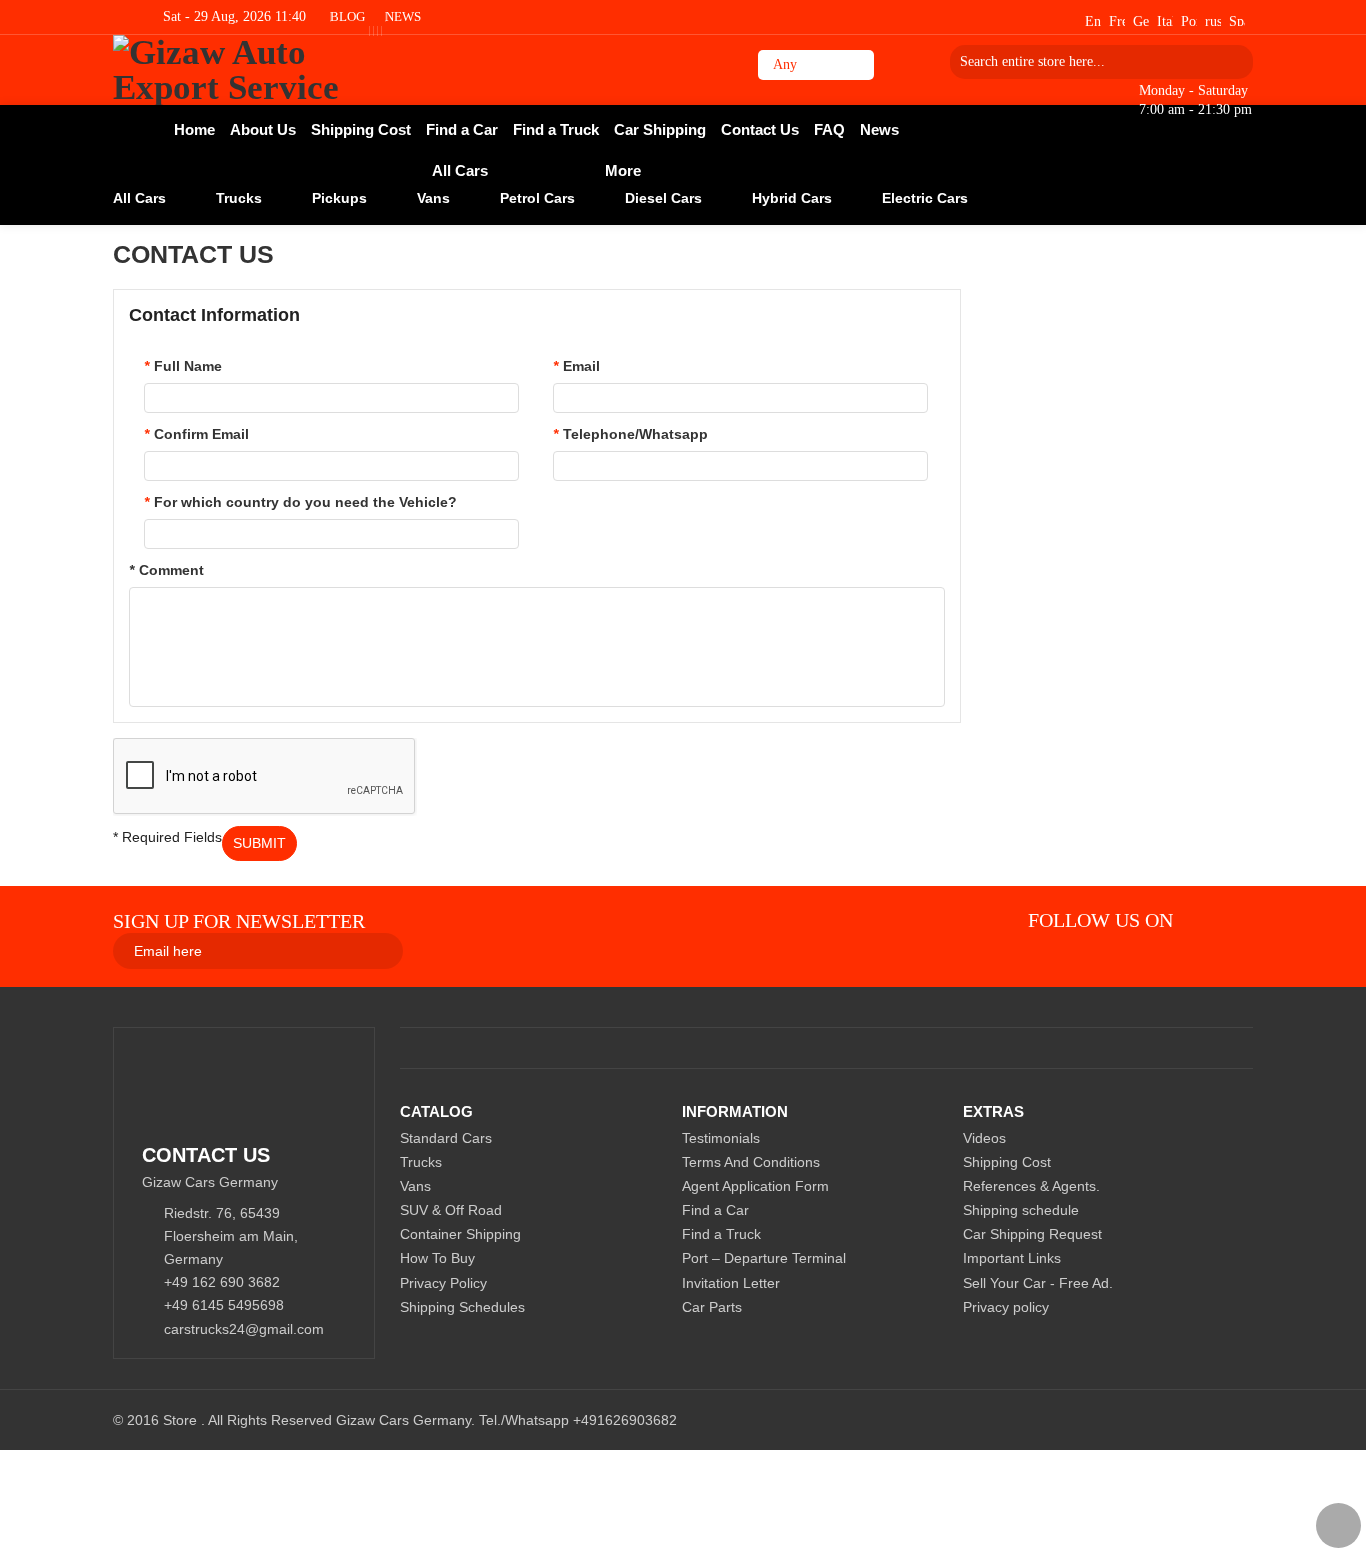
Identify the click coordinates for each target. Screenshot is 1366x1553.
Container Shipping (460, 1234)
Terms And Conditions (751, 1162)
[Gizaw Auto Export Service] (255, 70)
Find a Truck (721, 1234)
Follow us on (1100, 920)
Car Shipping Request (1032, 1234)
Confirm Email (196, 434)
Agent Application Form (755, 1186)
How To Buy (437, 1258)
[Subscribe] (638, 950)
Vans (433, 198)
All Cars (139, 198)
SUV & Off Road (451, 1210)
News (403, 16)
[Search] (1231, 61)
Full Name (183, 366)
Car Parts (712, 1307)
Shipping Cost (1007, 1162)
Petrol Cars (537, 198)
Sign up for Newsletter (239, 921)
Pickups (339, 198)
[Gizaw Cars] (1206, 920)
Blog (347, 16)
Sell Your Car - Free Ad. (1038, 1283)
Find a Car (715, 1210)
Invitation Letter (731, 1283)
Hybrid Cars (792, 198)
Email (576, 366)
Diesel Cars (663, 198)
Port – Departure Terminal (764, 1258)
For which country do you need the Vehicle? (300, 502)
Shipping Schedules (462, 1307)
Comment (166, 570)
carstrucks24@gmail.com (244, 1329)
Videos (984, 1138)
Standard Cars (446, 1138)
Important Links (1012, 1258)
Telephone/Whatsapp (630, 434)
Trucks (239, 198)
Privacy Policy (443, 1283)
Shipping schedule (1021, 1210)
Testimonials (721, 1138)
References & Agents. (1031, 1186)
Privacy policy (1006, 1307)
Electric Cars (925, 198)
